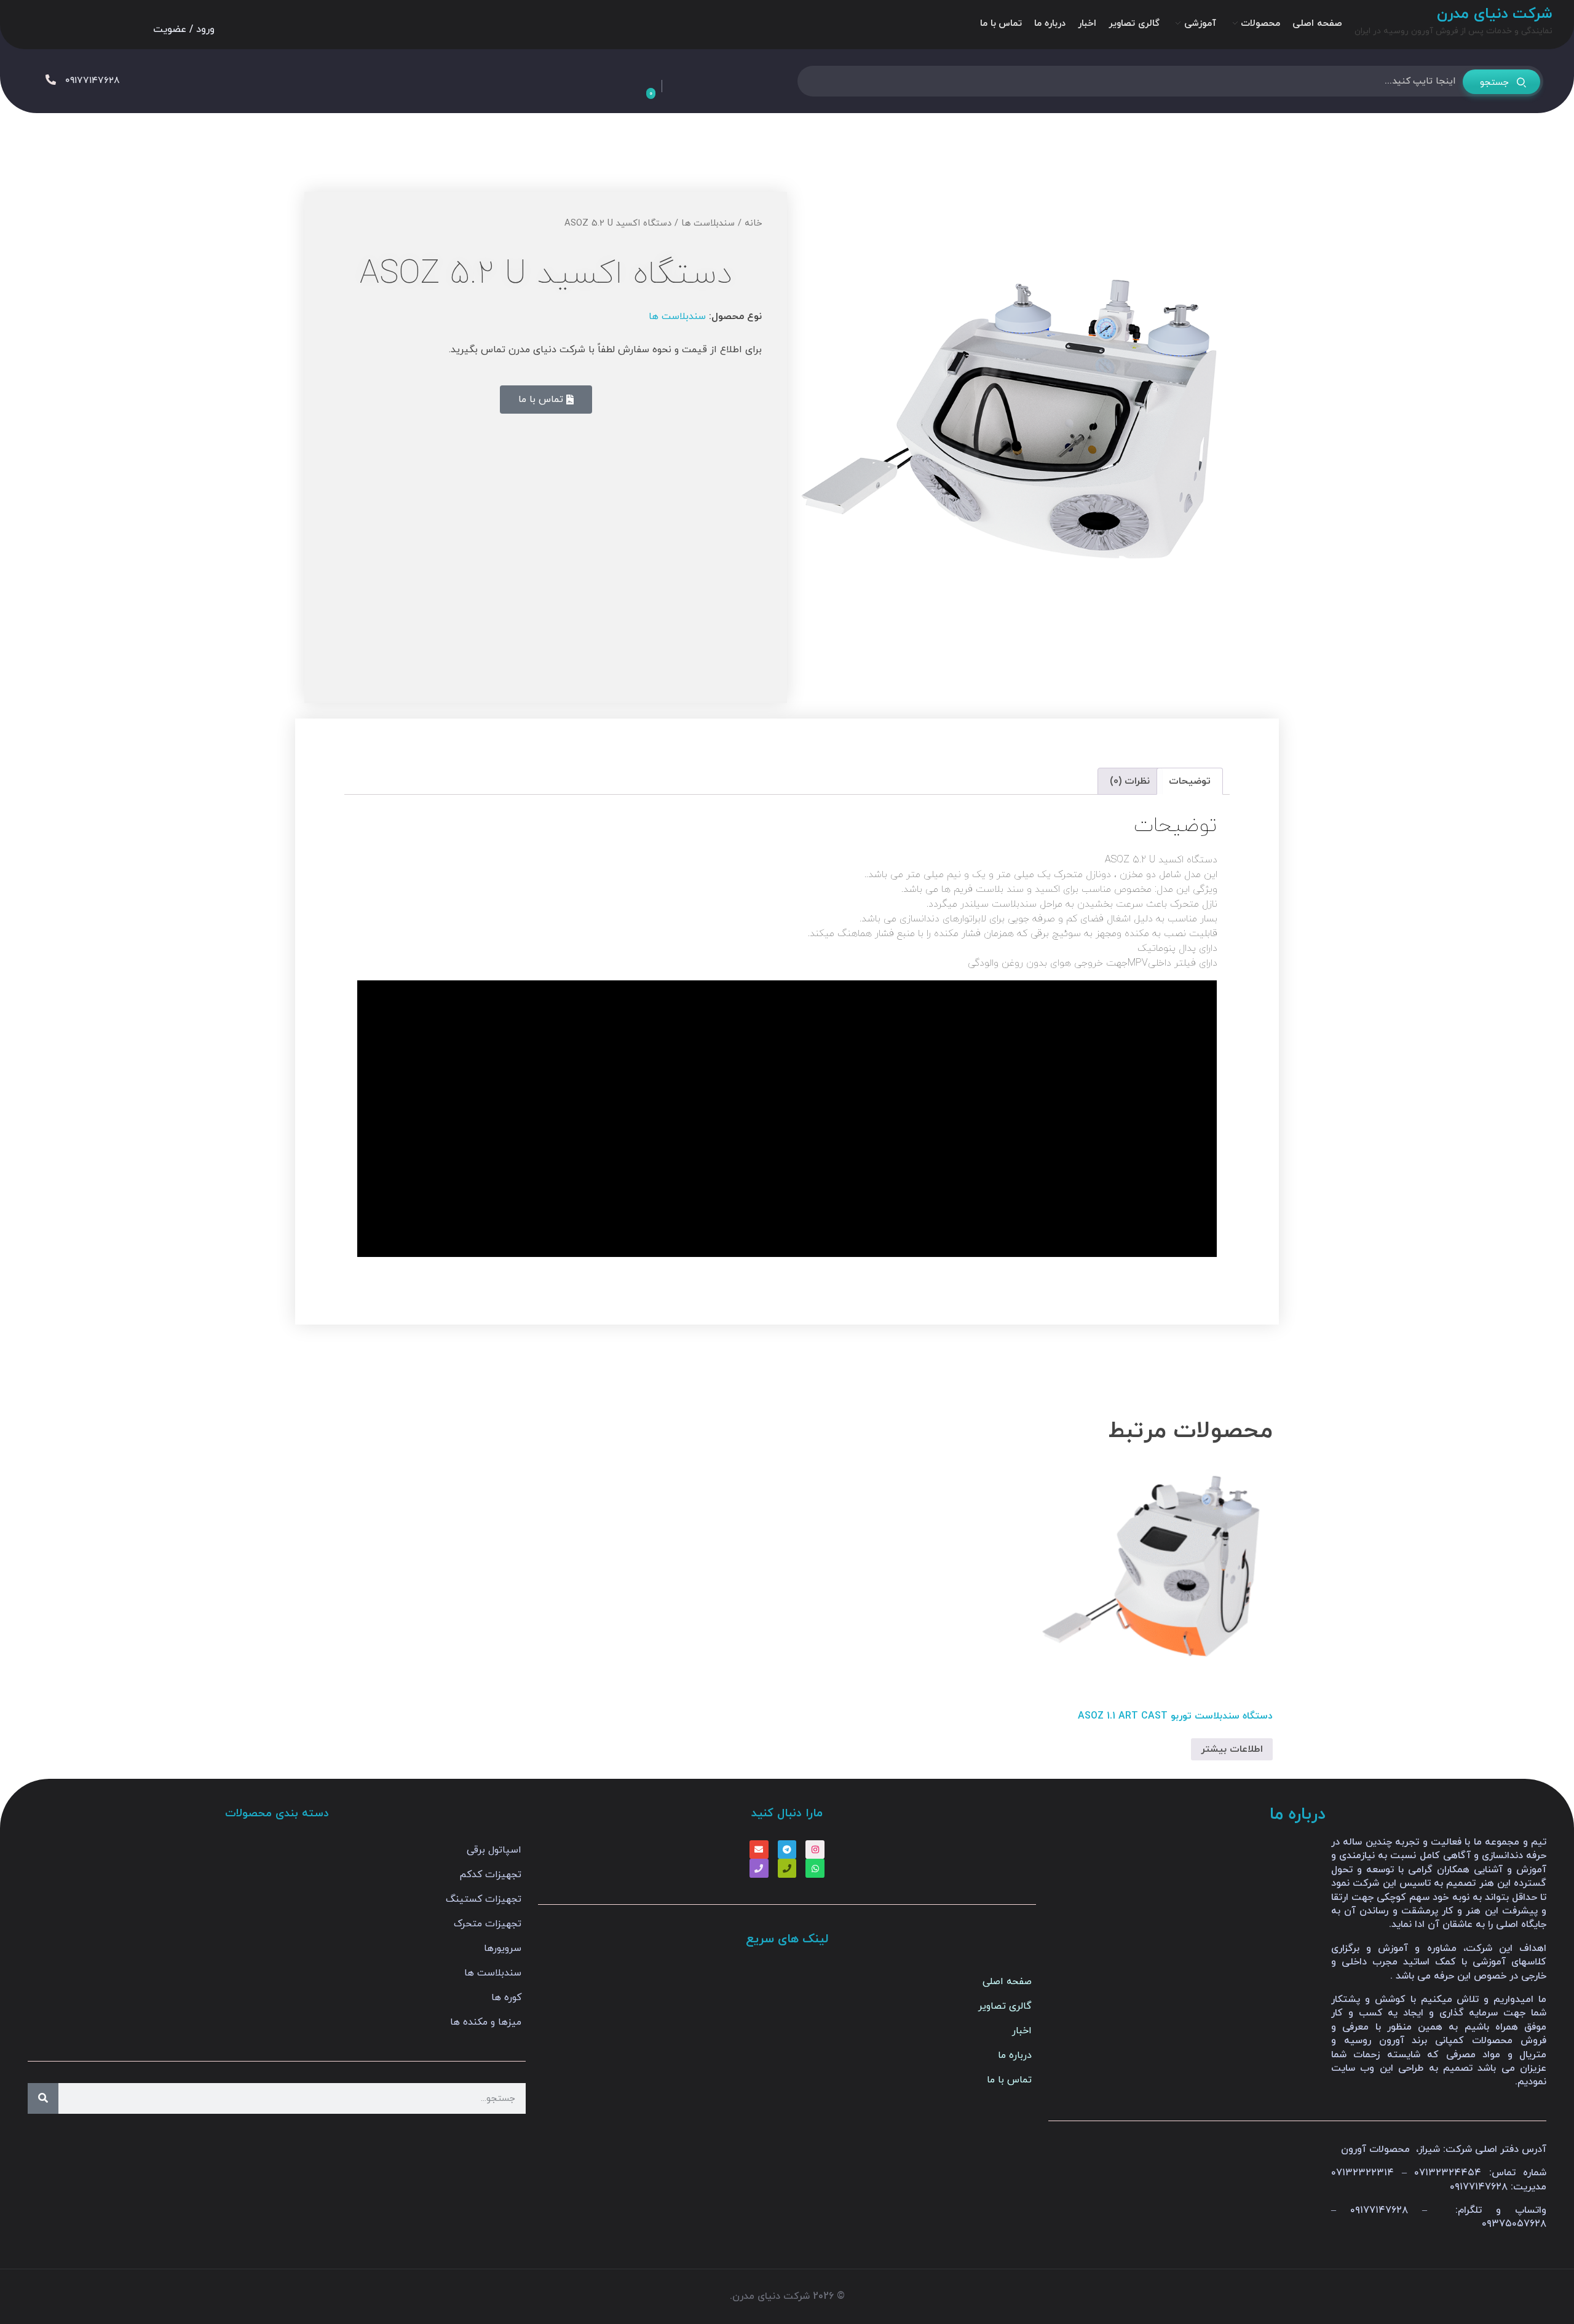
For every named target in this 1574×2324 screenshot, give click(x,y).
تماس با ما (1009, 2080)
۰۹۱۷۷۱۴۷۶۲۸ (93, 81)
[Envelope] (759, 1850)
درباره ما (1015, 2055)
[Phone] (787, 1868)
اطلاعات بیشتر (1232, 1749)
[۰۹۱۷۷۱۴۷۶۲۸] (51, 80)
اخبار (1022, 2031)
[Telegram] (787, 1850)
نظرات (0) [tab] (1130, 781)
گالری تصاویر (1005, 2006)
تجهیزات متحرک (488, 1924)
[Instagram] (815, 1850)
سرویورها (503, 1948)
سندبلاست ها (708, 223)
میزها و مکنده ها (486, 2022)
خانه (753, 223)
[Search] (43, 2098)
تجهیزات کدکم (490, 1875)
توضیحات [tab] (1190, 781)
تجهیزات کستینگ (484, 1899)
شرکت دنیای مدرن (1495, 14)
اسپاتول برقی (494, 1850)
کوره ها (506, 1998)
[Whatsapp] (815, 1868)
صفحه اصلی (1007, 1982)
